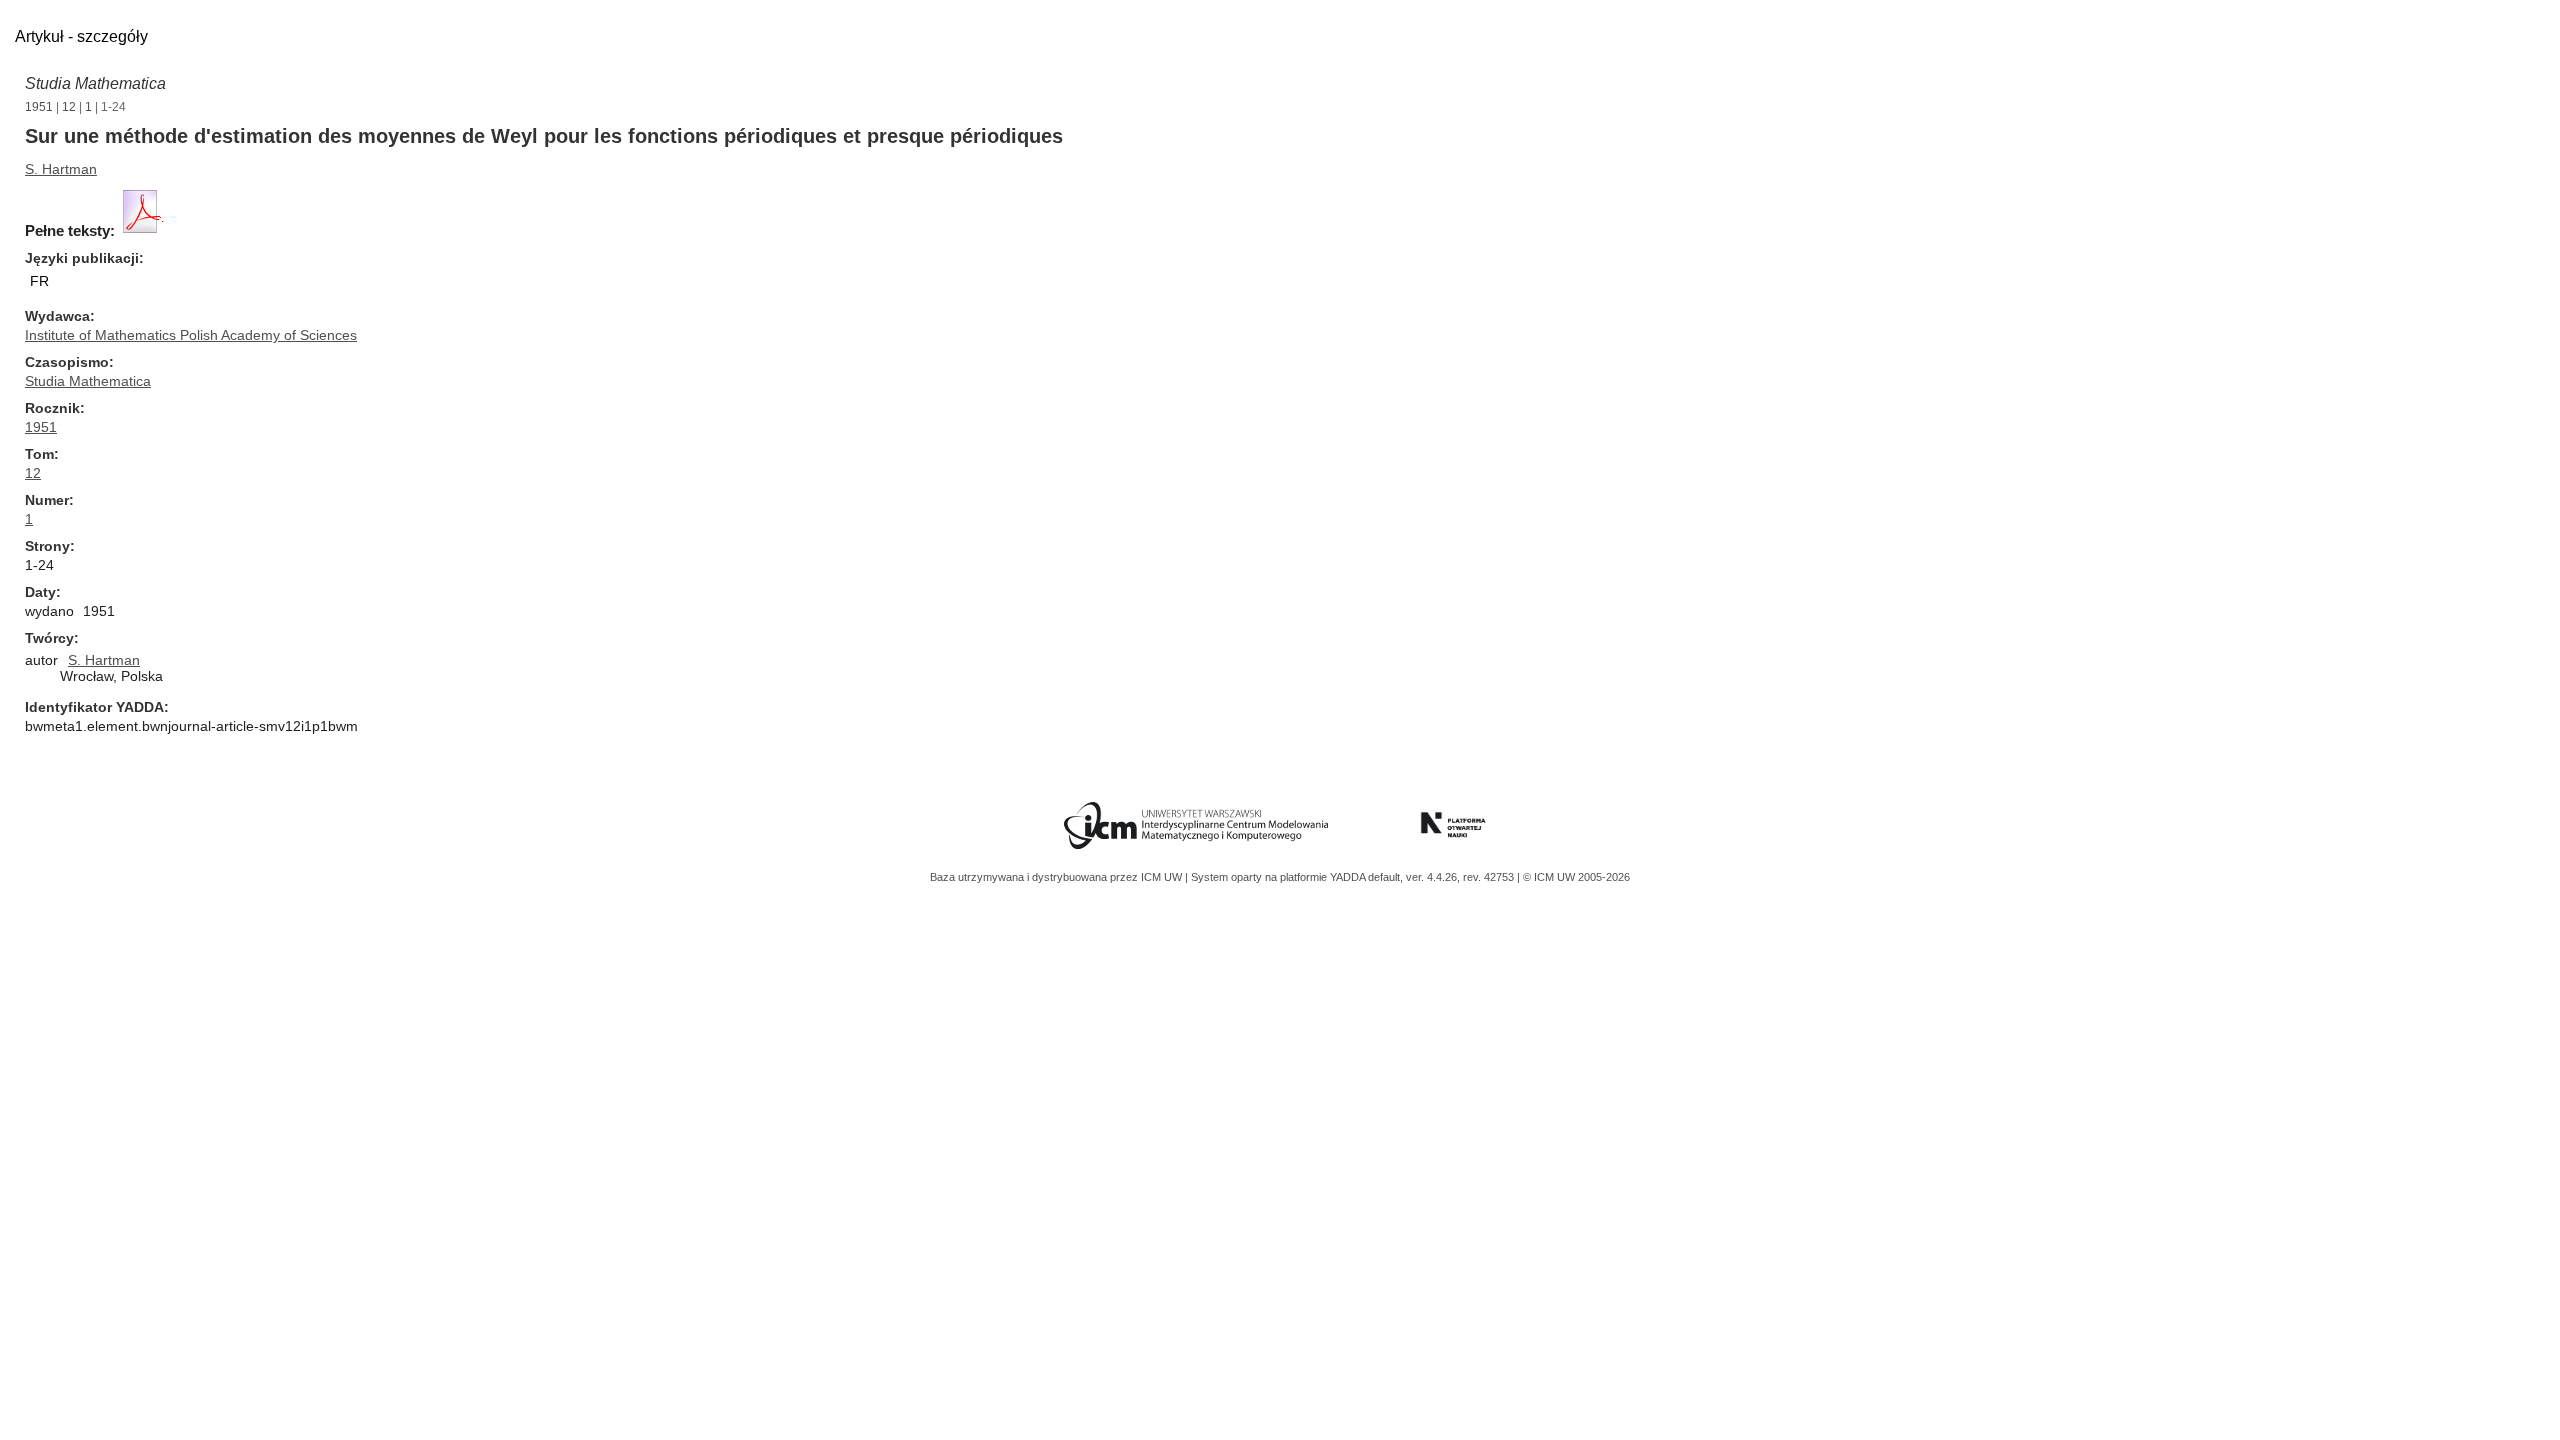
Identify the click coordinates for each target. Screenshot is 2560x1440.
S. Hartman (61, 169)
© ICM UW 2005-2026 (1576, 877)
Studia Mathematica (95, 83)
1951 (39, 107)
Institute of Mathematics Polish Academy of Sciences (191, 335)
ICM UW (1163, 877)
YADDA (1349, 877)
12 (69, 107)
